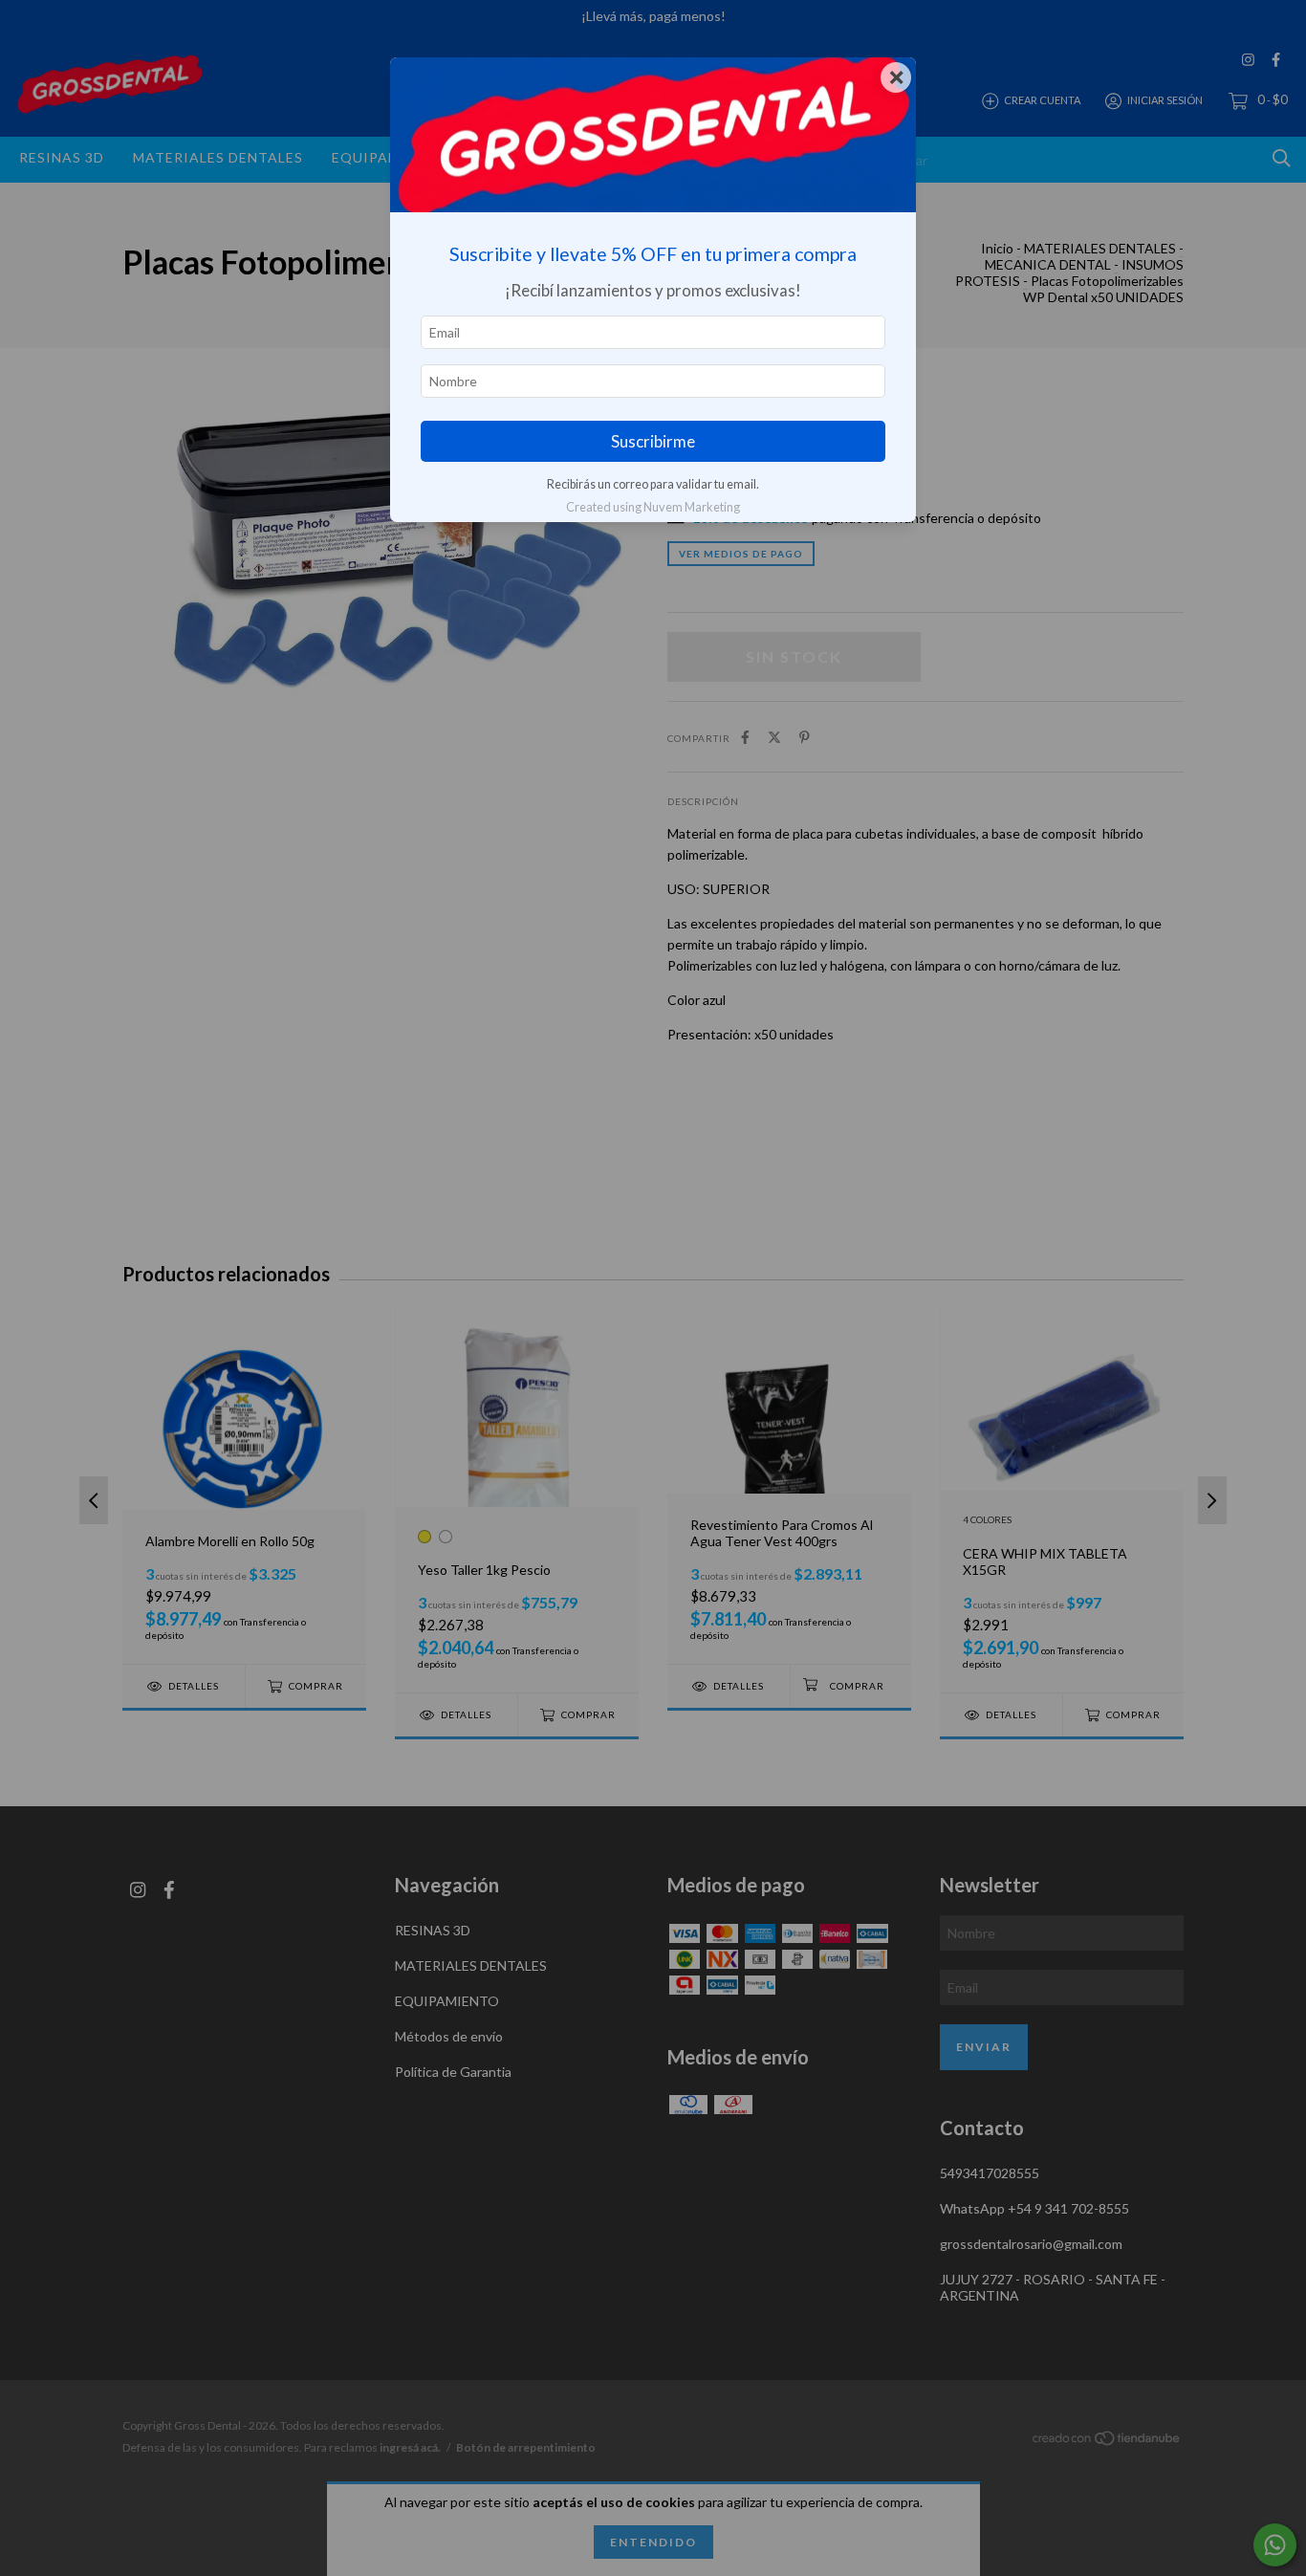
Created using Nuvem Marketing (653, 507)
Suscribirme (653, 441)
